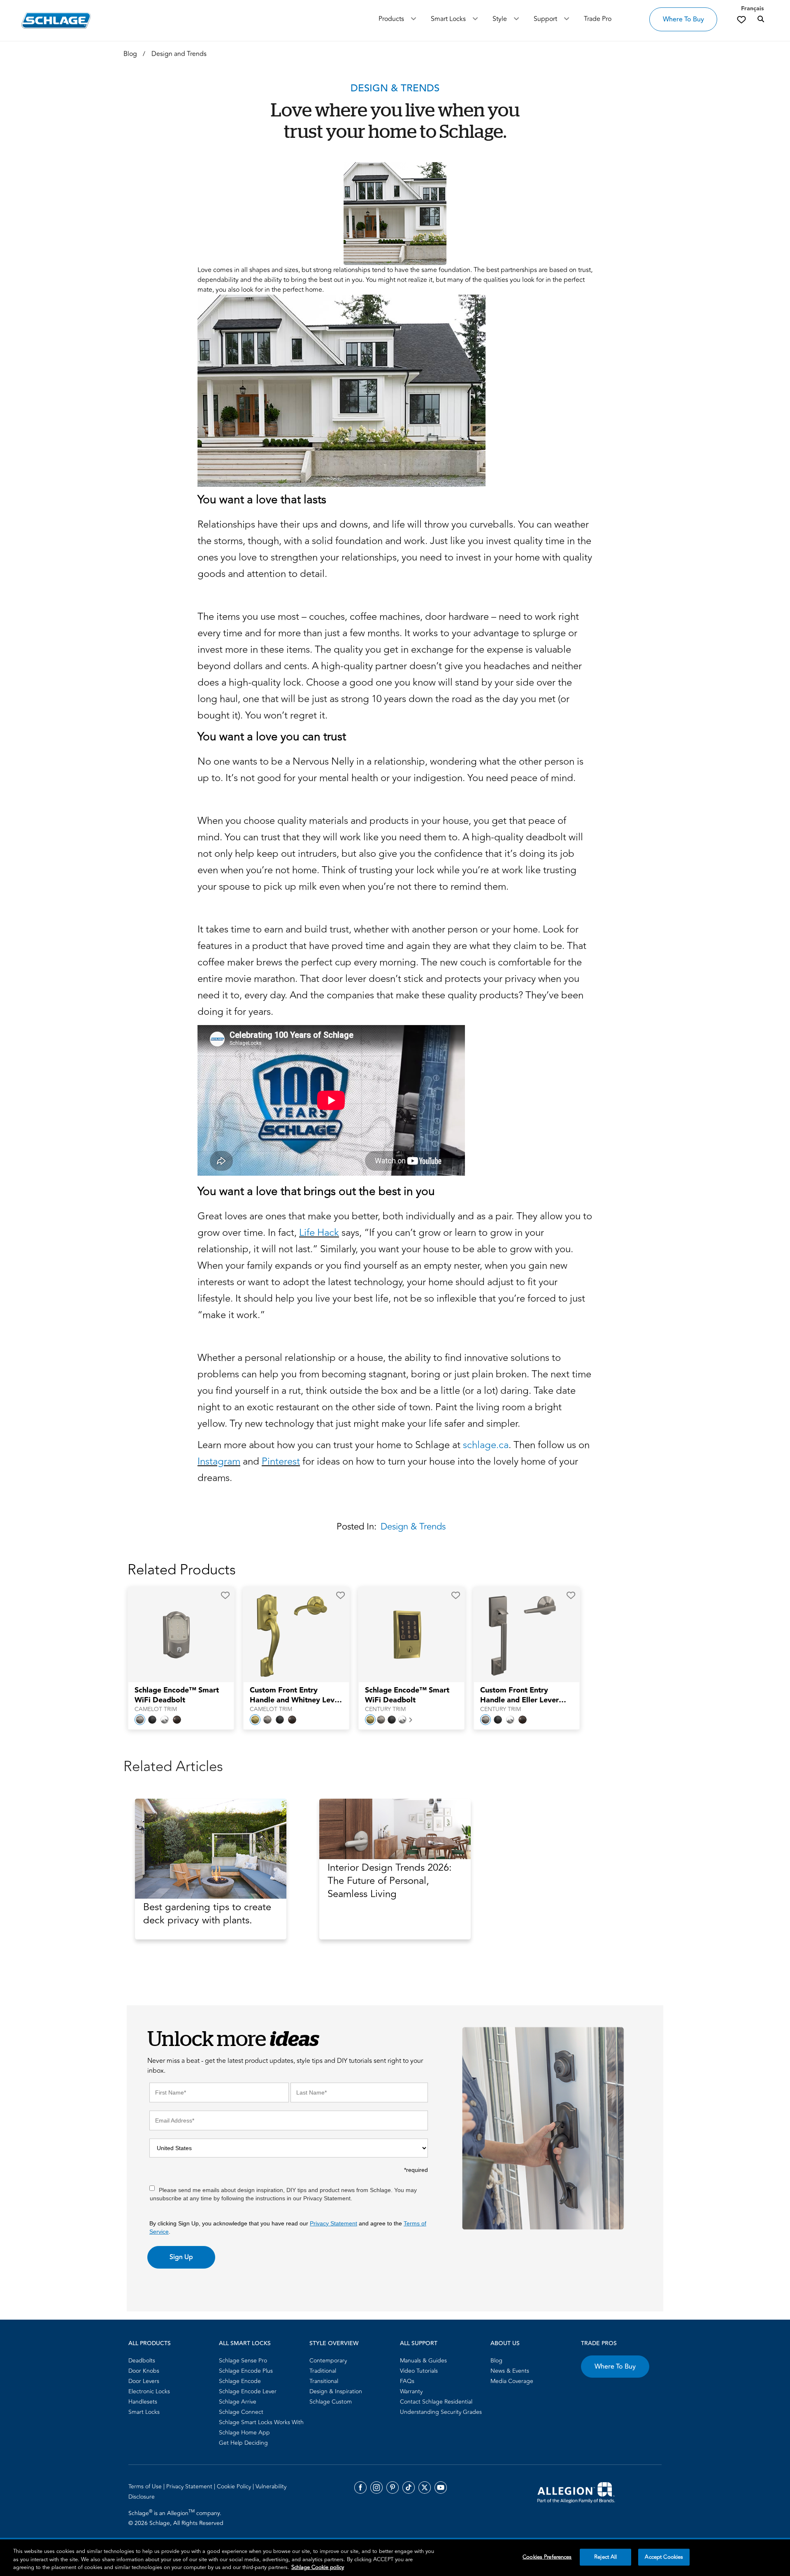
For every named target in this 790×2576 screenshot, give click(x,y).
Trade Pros (599, 2344)
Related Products (182, 1570)
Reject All (605, 2557)
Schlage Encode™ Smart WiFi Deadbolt (177, 1695)
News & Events (510, 2371)
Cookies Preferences (547, 2557)
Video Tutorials (419, 2371)
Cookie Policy (235, 2486)
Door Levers (144, 2381)
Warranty (411, 2391)
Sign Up (181, 2257)
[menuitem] (171, 2361)
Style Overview (334, 2344)
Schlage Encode (240, 2381)
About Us (505, 2344)
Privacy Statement (333, 2223)
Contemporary (328, 2361)
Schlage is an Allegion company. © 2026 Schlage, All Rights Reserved (176, 2518)
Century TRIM (385, 1709)
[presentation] (181, 1700)
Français (752, 9)
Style (500, 19)
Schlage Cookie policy (318, 2567)
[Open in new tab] (576, 2492)
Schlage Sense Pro (243, 2361)
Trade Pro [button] (598, 19)
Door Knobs (144, 2371)
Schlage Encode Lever (248, 2391)
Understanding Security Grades (441, 2412)
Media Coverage (512, 2381)
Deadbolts (142, 2361)
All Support (419, 2344)
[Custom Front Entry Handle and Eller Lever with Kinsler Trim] (521, 1635)
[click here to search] (761, 19)
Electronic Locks (149, 2391)
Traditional (323, 2371)
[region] (395, 2558)
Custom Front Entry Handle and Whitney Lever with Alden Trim (296, 1695)
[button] (225, 1595)
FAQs (407, 2381)
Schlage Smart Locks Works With (261, 2422)
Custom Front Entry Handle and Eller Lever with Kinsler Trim (519, 1695)
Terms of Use (146, 2486)
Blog (496, 2361)
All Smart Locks (245, 2344)
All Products (150, 2344)
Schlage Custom (331, 2402)
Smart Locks (448, 19)
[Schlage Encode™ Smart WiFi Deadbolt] (176, 1635)
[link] (741, 19)
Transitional (324, 2381)
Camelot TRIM (156, 1709)
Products (391, 19)
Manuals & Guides (423, 2361)
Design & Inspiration (336, 2391)
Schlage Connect (241, 2412)
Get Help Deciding (243, 2443)
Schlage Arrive (238, 2402)
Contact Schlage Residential (436, 2402)
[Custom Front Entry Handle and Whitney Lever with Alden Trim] (291, 1635)
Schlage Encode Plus (246, 2371)
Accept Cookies (664, 2557)
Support (545, 19)
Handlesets (143, 2402)
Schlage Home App (244, 2433)
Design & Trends (413, 1527)
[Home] (56, 20)
